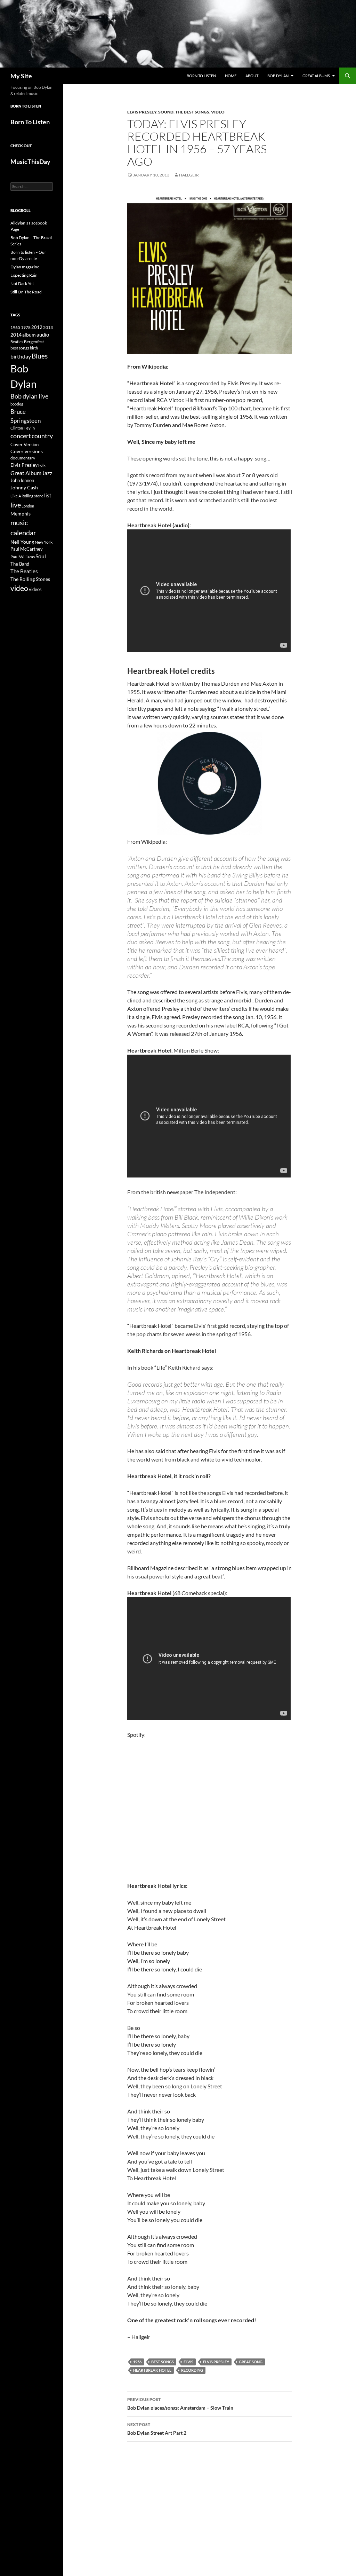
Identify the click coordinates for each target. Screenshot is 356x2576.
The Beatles (24, 571)
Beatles (17, 342)
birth (34, 348)
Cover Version (25, 444)
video (19, 588)
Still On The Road (26, 292)
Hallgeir (189, 175)
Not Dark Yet (22, 283)
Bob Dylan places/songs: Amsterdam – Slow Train (180, 2404)
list (48, 495)
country (42, 436)
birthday (21, 356)
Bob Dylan (278, 76)
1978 (26, 327)
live (16, 505)
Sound (166, 112)
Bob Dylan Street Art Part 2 (157, 2429)
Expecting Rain (24, 275)
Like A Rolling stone (27, 496)
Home (231, 76)
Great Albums (316, 76)
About (252, 76)
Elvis (188, 2362)
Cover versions (27, 451)
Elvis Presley (142, 112)
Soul (41, 556)
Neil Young (22, 542)
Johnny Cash (24, 487)
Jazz (47, 473)
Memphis (21, 514)
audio (43, 335)
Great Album (26, 473)
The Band (20, 564)
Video (218, 112)
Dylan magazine (25, 267)
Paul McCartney (27, 549)
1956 (137, 2362)
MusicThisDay (30, 162)
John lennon (22, 480)
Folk (42, 465)
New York (44, 542)
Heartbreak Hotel (152, 2370)
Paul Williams (23, 557)
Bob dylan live (29, 396)
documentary (23, 458)
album (29, 335)
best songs (163, 2362)
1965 (15, 327)
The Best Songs (192, 112)
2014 (16, 335)
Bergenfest (34, 342)
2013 (48, 327)
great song (251, 2362)
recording (192, 2370)
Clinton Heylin (23, 428)
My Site (21, 76)
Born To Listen (201, 76)
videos (35, 589)
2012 (37, 327)
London (28, 506)
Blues (40, 356)
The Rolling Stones (30, 579)
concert (21, 436)
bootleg (17, 404)
